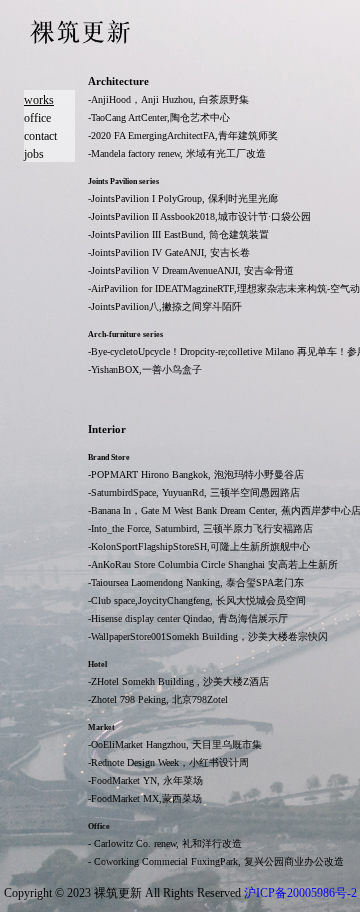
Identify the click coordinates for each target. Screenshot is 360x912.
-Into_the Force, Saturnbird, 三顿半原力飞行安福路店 (200, 528)
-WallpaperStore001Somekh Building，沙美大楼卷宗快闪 (208, 636)
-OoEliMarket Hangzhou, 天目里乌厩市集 (175, 744)
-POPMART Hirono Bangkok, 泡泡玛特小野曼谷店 (196, 474)
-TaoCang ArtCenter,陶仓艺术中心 (159, 117)
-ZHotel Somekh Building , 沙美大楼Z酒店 (178, 681)
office (37, 118)
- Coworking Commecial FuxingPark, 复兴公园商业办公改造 (216, 861)
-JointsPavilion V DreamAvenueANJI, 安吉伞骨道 (191, 270)
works (39, 100)
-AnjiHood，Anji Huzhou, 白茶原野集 (168, 99)
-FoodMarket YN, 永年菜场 (145, 780)
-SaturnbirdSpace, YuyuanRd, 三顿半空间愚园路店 (194, 492)
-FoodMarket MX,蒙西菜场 (145, 798)
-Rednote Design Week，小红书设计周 (168, 762)
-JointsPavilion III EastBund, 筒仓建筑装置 (178, 234)
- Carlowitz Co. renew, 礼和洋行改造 (165, 843)
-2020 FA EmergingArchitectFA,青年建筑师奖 (183, 135)
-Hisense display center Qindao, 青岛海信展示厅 (188, 618)
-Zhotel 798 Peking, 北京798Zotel (158, 699)
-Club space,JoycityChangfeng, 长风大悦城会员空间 (197, 600)
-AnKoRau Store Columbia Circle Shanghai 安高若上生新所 (213, 564)
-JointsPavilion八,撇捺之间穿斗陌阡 (165, 306)
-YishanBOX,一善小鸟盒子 (145, 369)
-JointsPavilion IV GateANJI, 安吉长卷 (169, 252)
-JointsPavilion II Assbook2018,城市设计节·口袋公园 (199, 216)
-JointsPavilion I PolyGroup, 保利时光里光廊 (183, 198)
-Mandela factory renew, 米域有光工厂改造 (177, 153)
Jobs (34, 154)
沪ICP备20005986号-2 (300, 893)
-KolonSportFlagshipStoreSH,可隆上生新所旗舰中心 (199, 546)
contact (40, 136)
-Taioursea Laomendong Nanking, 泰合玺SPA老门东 (196, 582)
